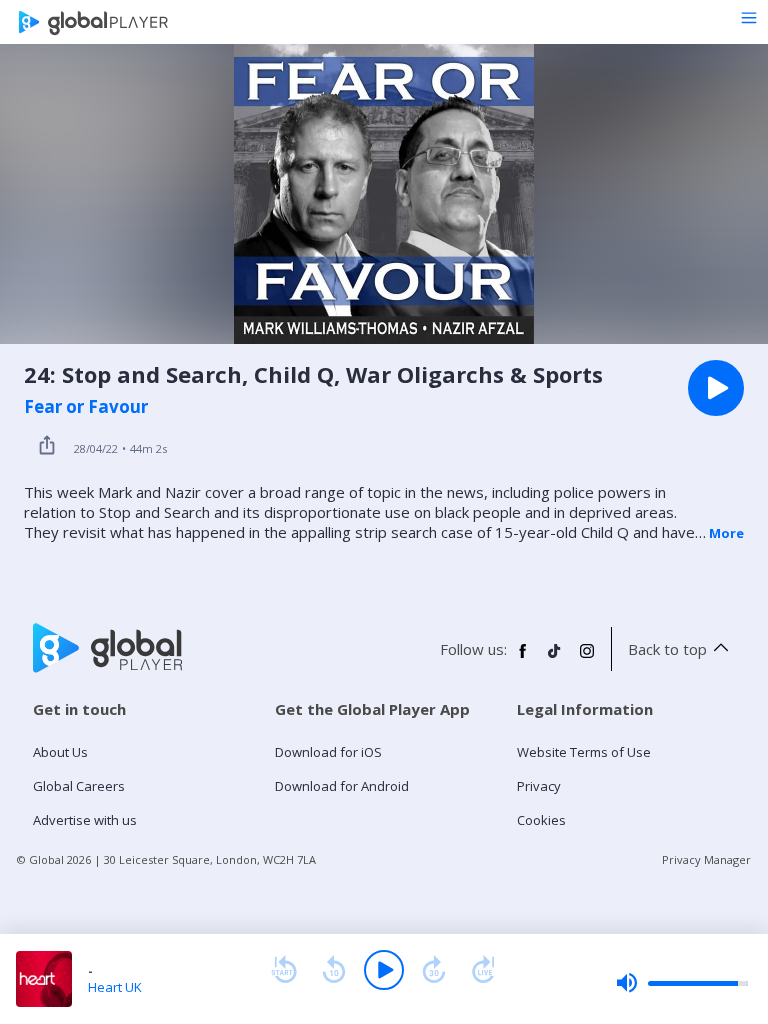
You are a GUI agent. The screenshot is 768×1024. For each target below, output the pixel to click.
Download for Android (342, 786)
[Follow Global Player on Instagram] (587, 659)
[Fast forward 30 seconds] (434, 970)
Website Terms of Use (584, 752)
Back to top (667, 649)
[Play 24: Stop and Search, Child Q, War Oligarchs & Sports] (716, 388)
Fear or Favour (86, 407)
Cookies (541, 820)
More (726, 533)
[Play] (384, 970)
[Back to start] (284, 970)
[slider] (682, 983)
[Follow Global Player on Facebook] (523, 659)
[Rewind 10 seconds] (334, 970)
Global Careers (79, 786)
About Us (60, 752)
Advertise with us (85, 820)
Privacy (539, 786)
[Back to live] (484, 970)
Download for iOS (328, 752)
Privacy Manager (706, 859)
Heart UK (115, 987)
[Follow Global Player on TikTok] (555, 659)
